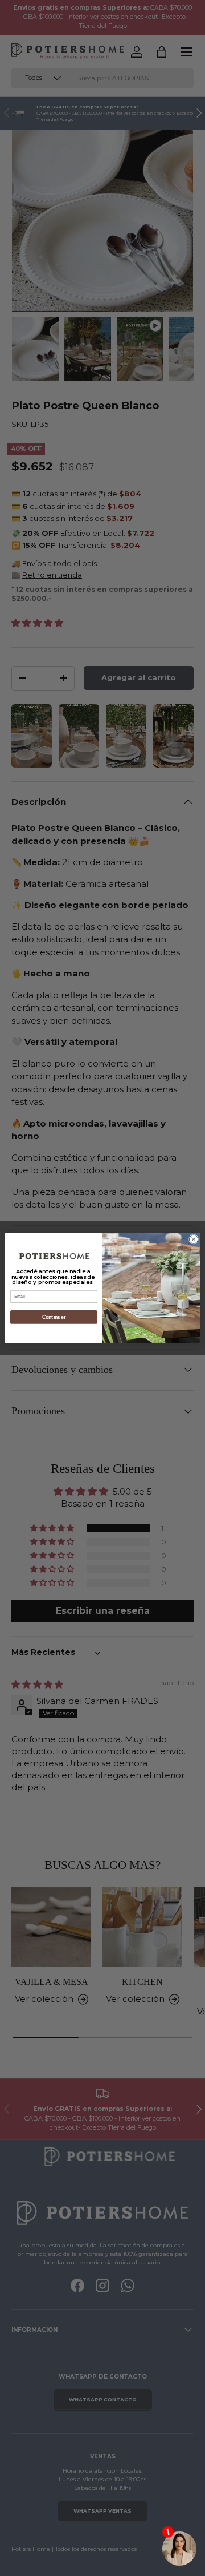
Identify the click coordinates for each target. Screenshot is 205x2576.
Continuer (54, 1317)
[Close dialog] (193, 1239)
